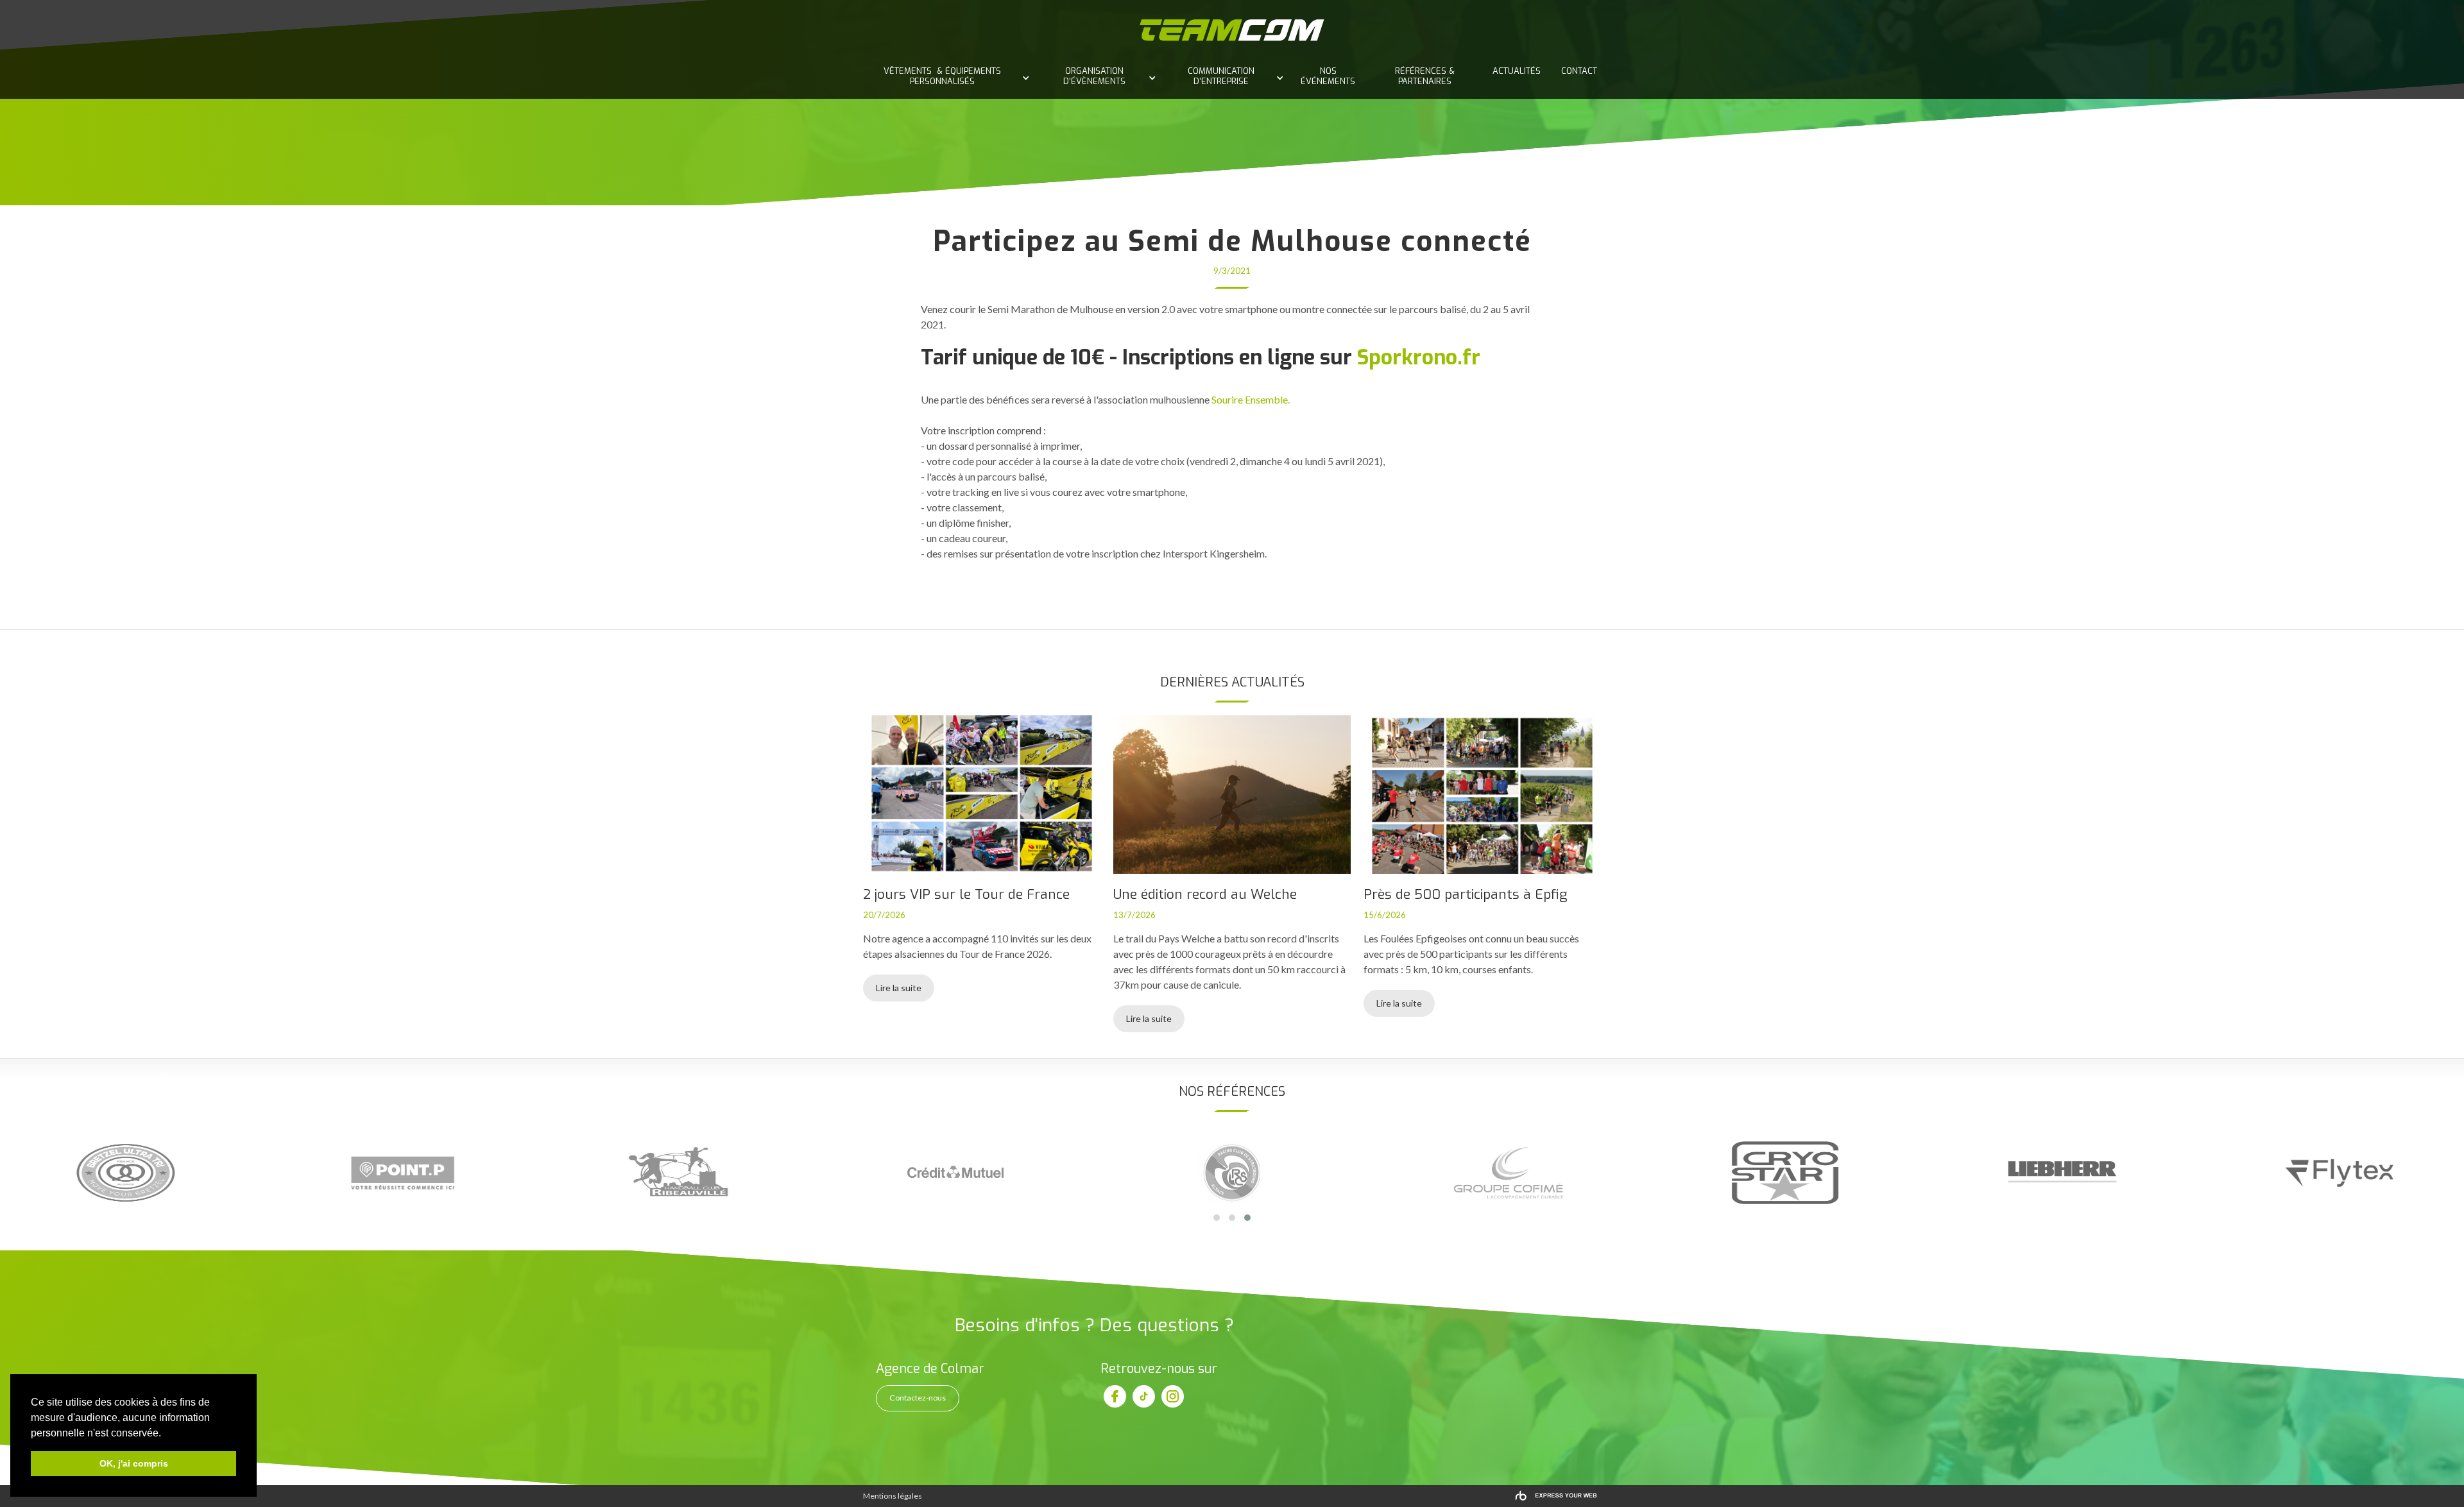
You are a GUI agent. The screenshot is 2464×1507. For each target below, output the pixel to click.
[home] (1232, 30)
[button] (945, 73)
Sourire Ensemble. (1251, 399)
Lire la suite (899, 988)
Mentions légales (893, 1496)
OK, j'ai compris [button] (134, 1463)
